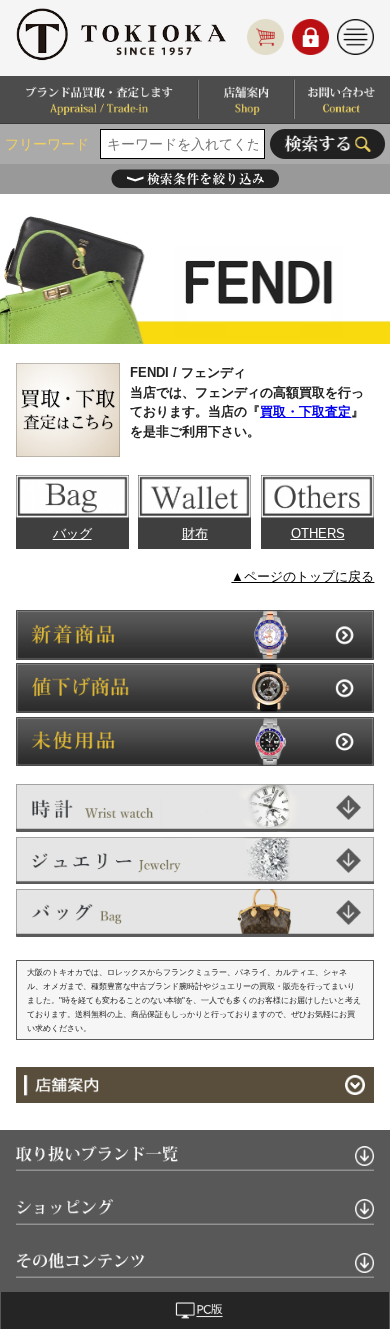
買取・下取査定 (305, 411)
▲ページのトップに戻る (302, 576)
